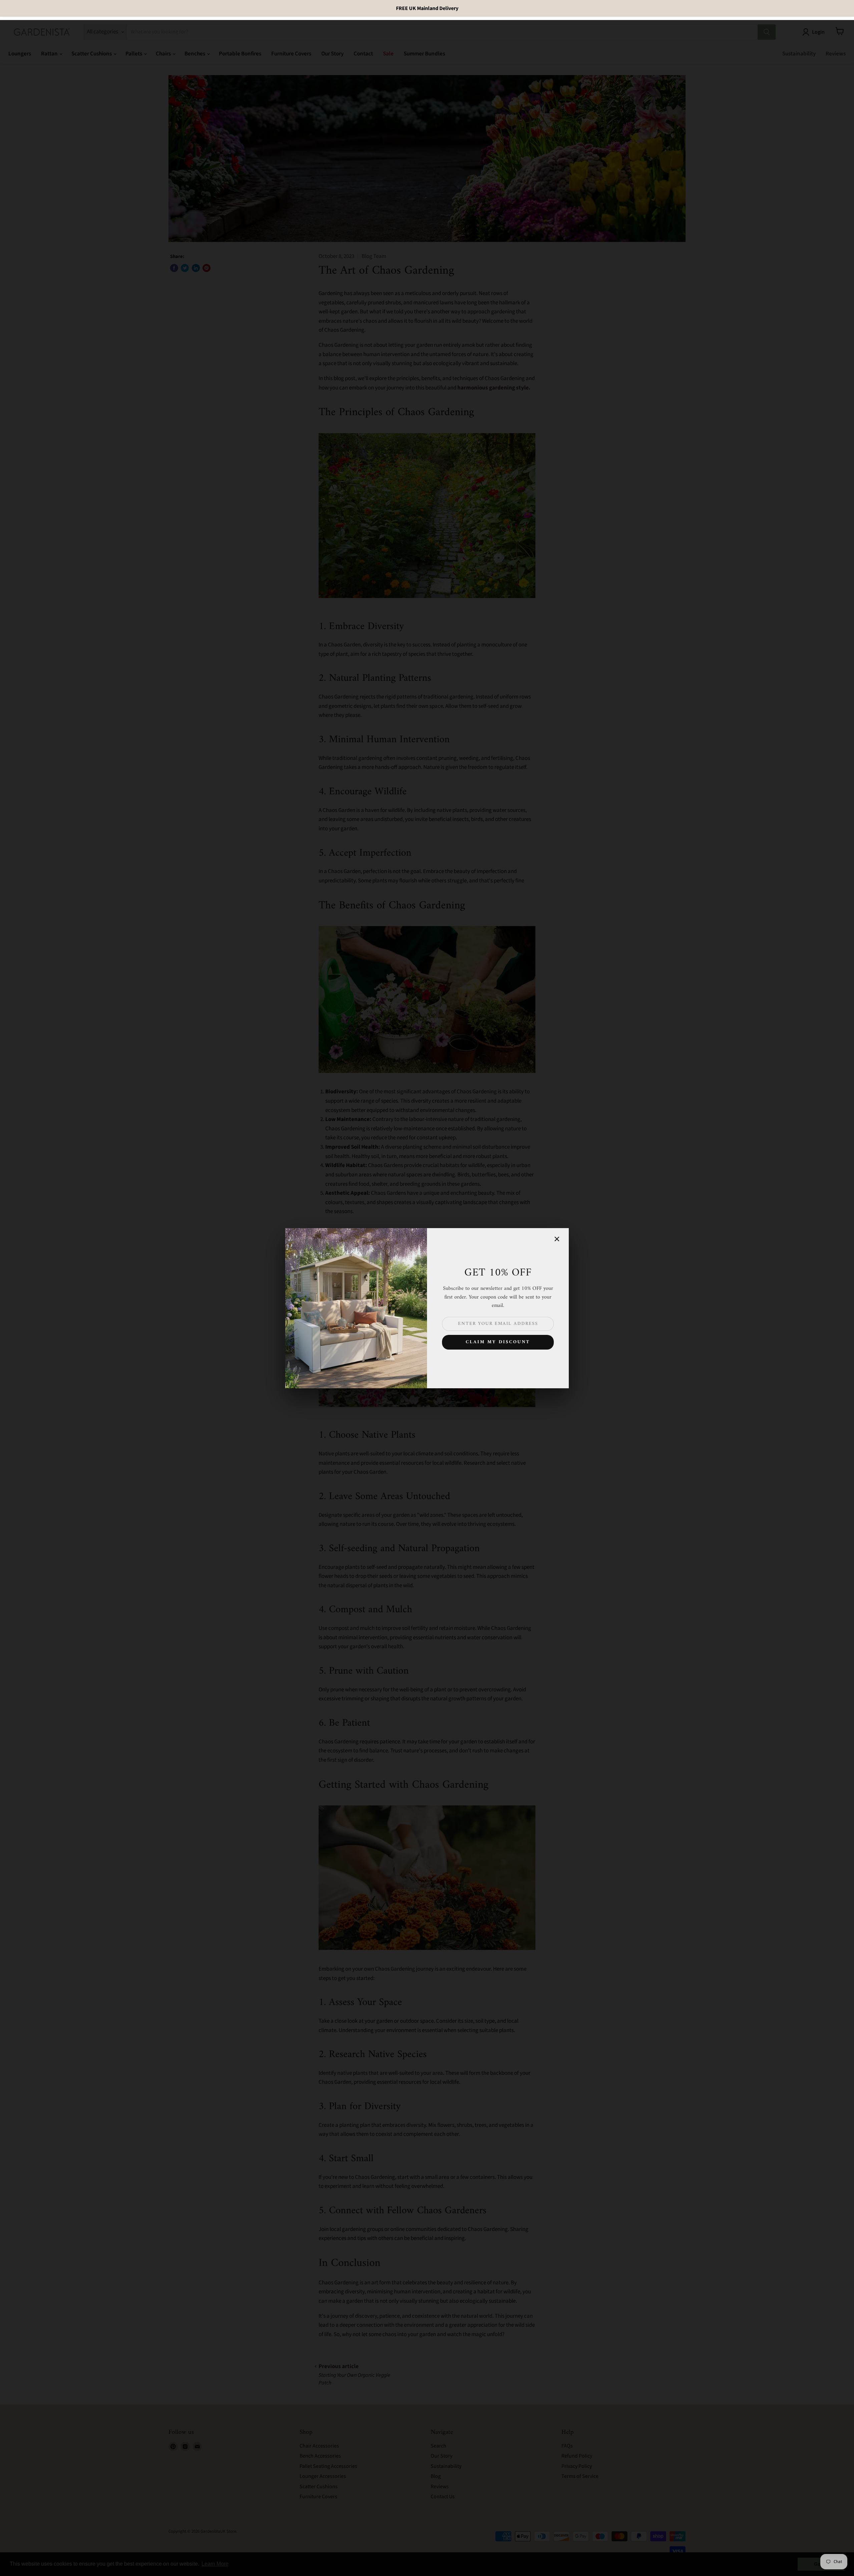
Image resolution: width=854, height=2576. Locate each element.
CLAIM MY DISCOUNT (498, 1342)
